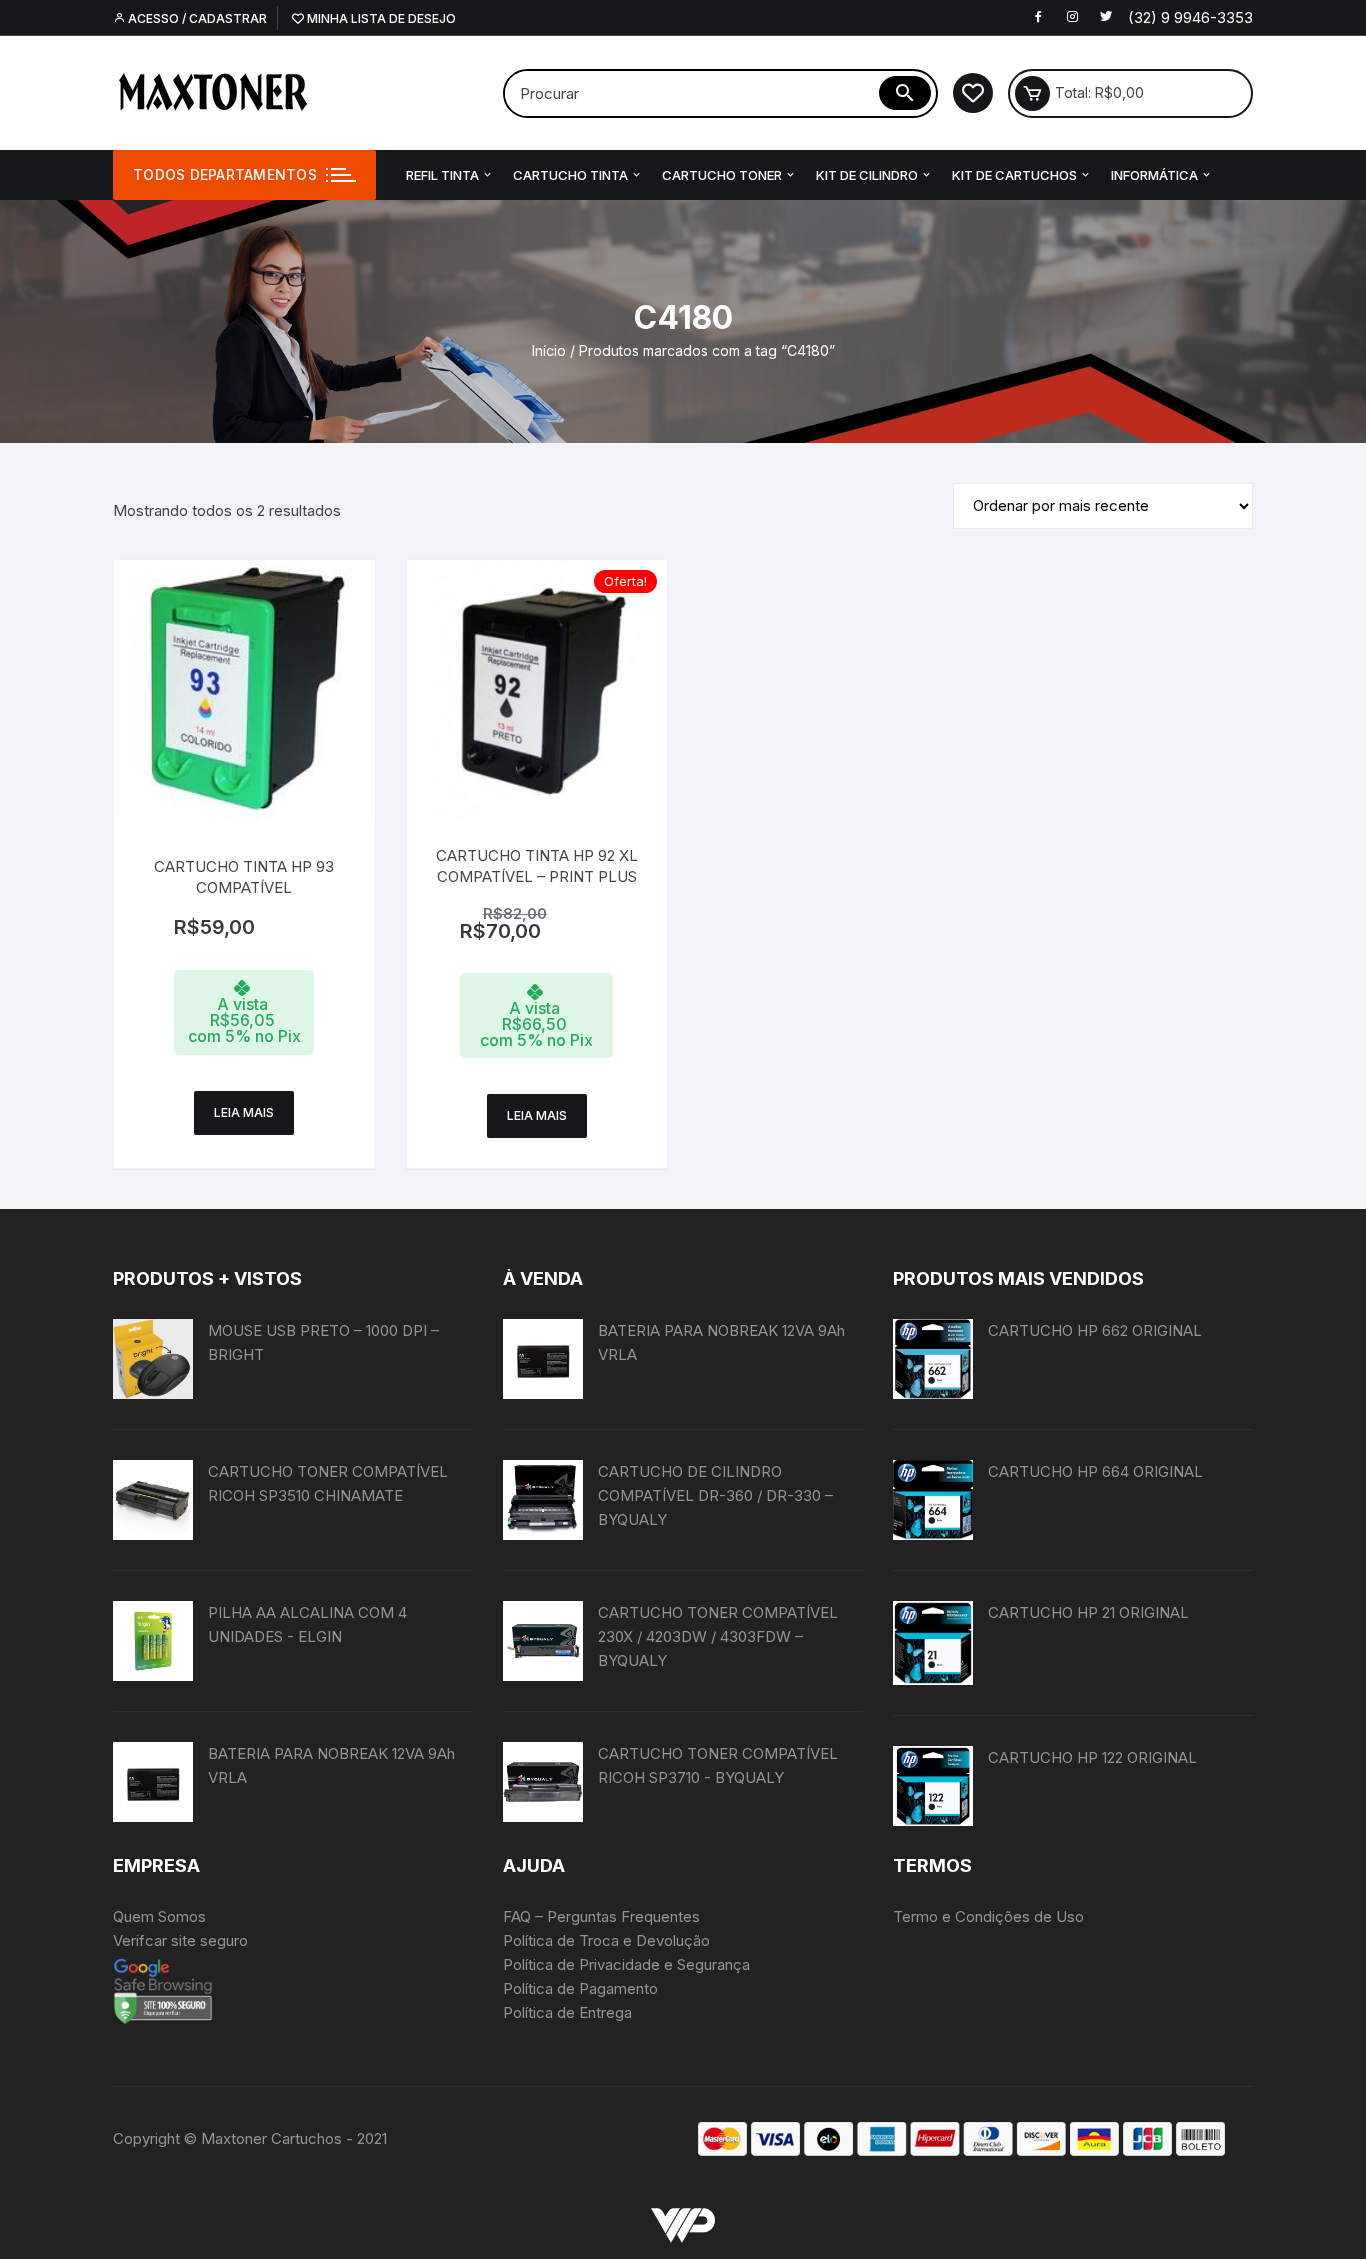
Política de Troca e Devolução (606, 1940)
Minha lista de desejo (380, 18)
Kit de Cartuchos (1014, 175)
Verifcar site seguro (180, 1940)
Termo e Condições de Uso (988, 1916)
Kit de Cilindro (867, 175)
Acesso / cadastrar (196, 18)
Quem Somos (159, 1916)
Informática (1154, 175)
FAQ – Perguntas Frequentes (601, 1916)
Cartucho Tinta (570, 175)
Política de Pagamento (580, 1988)
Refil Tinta (442, 175)
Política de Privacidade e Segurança (626, 1964)
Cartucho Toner (722, 175)
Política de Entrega (567, 2012)
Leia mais (244, 1112)
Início (549, 350)
